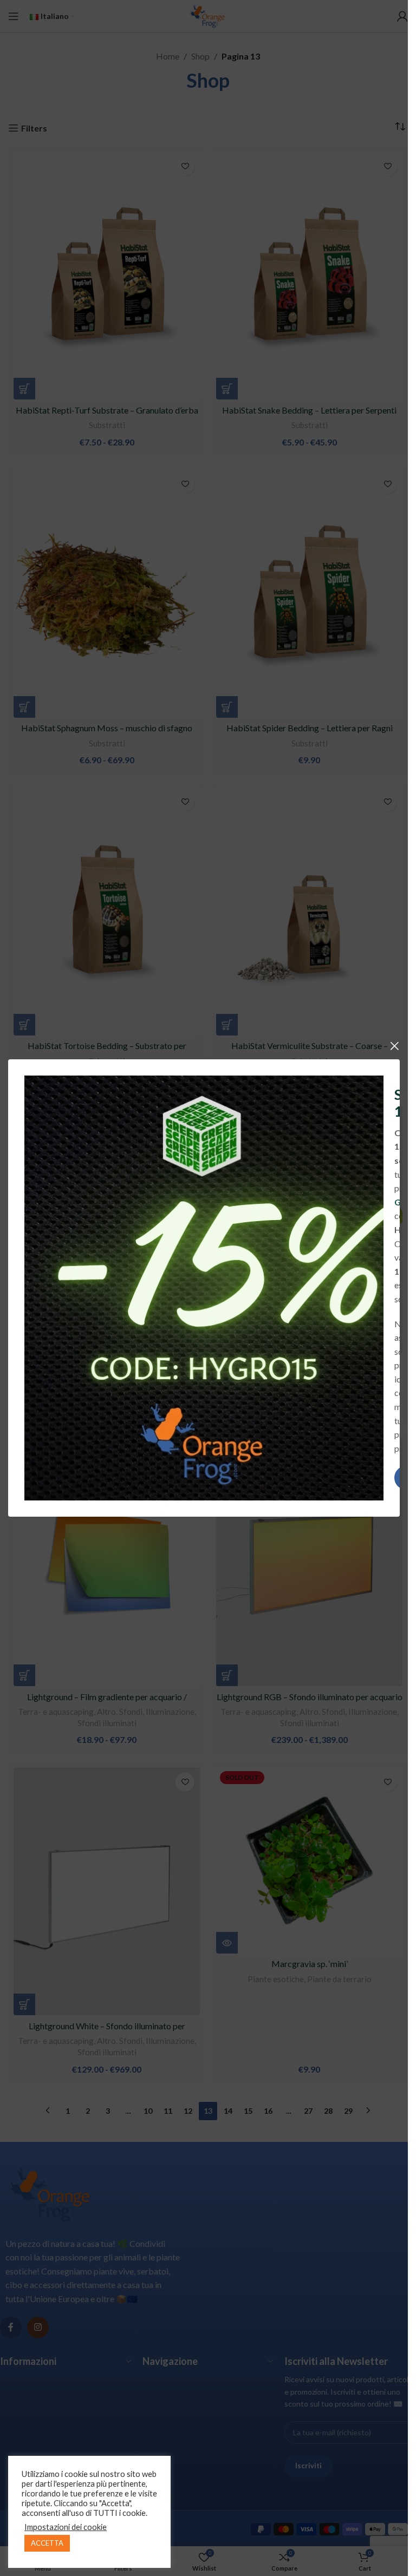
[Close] (394, 1046)
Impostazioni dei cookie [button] (66, 2527)
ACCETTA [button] (47, 2543)
